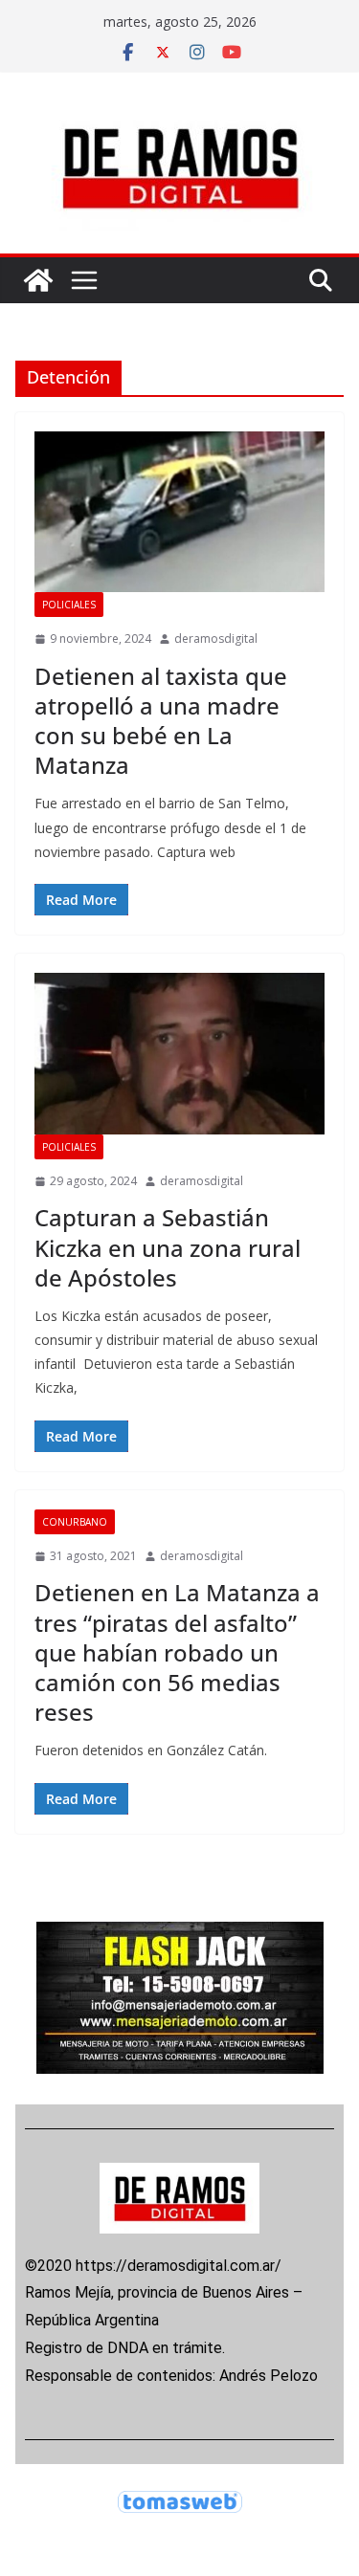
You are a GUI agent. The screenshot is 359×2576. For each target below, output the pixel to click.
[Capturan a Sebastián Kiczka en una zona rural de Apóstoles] (179, 1054)
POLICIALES (69, 605)
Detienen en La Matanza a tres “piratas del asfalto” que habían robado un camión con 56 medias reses (177, 1652)
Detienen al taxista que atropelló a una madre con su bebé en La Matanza (161, 721)
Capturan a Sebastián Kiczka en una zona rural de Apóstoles (168, 1247)
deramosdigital (216, 638)
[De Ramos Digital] (38, 280)
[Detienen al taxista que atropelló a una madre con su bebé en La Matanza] (179, 512)
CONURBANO (75, 1522)
